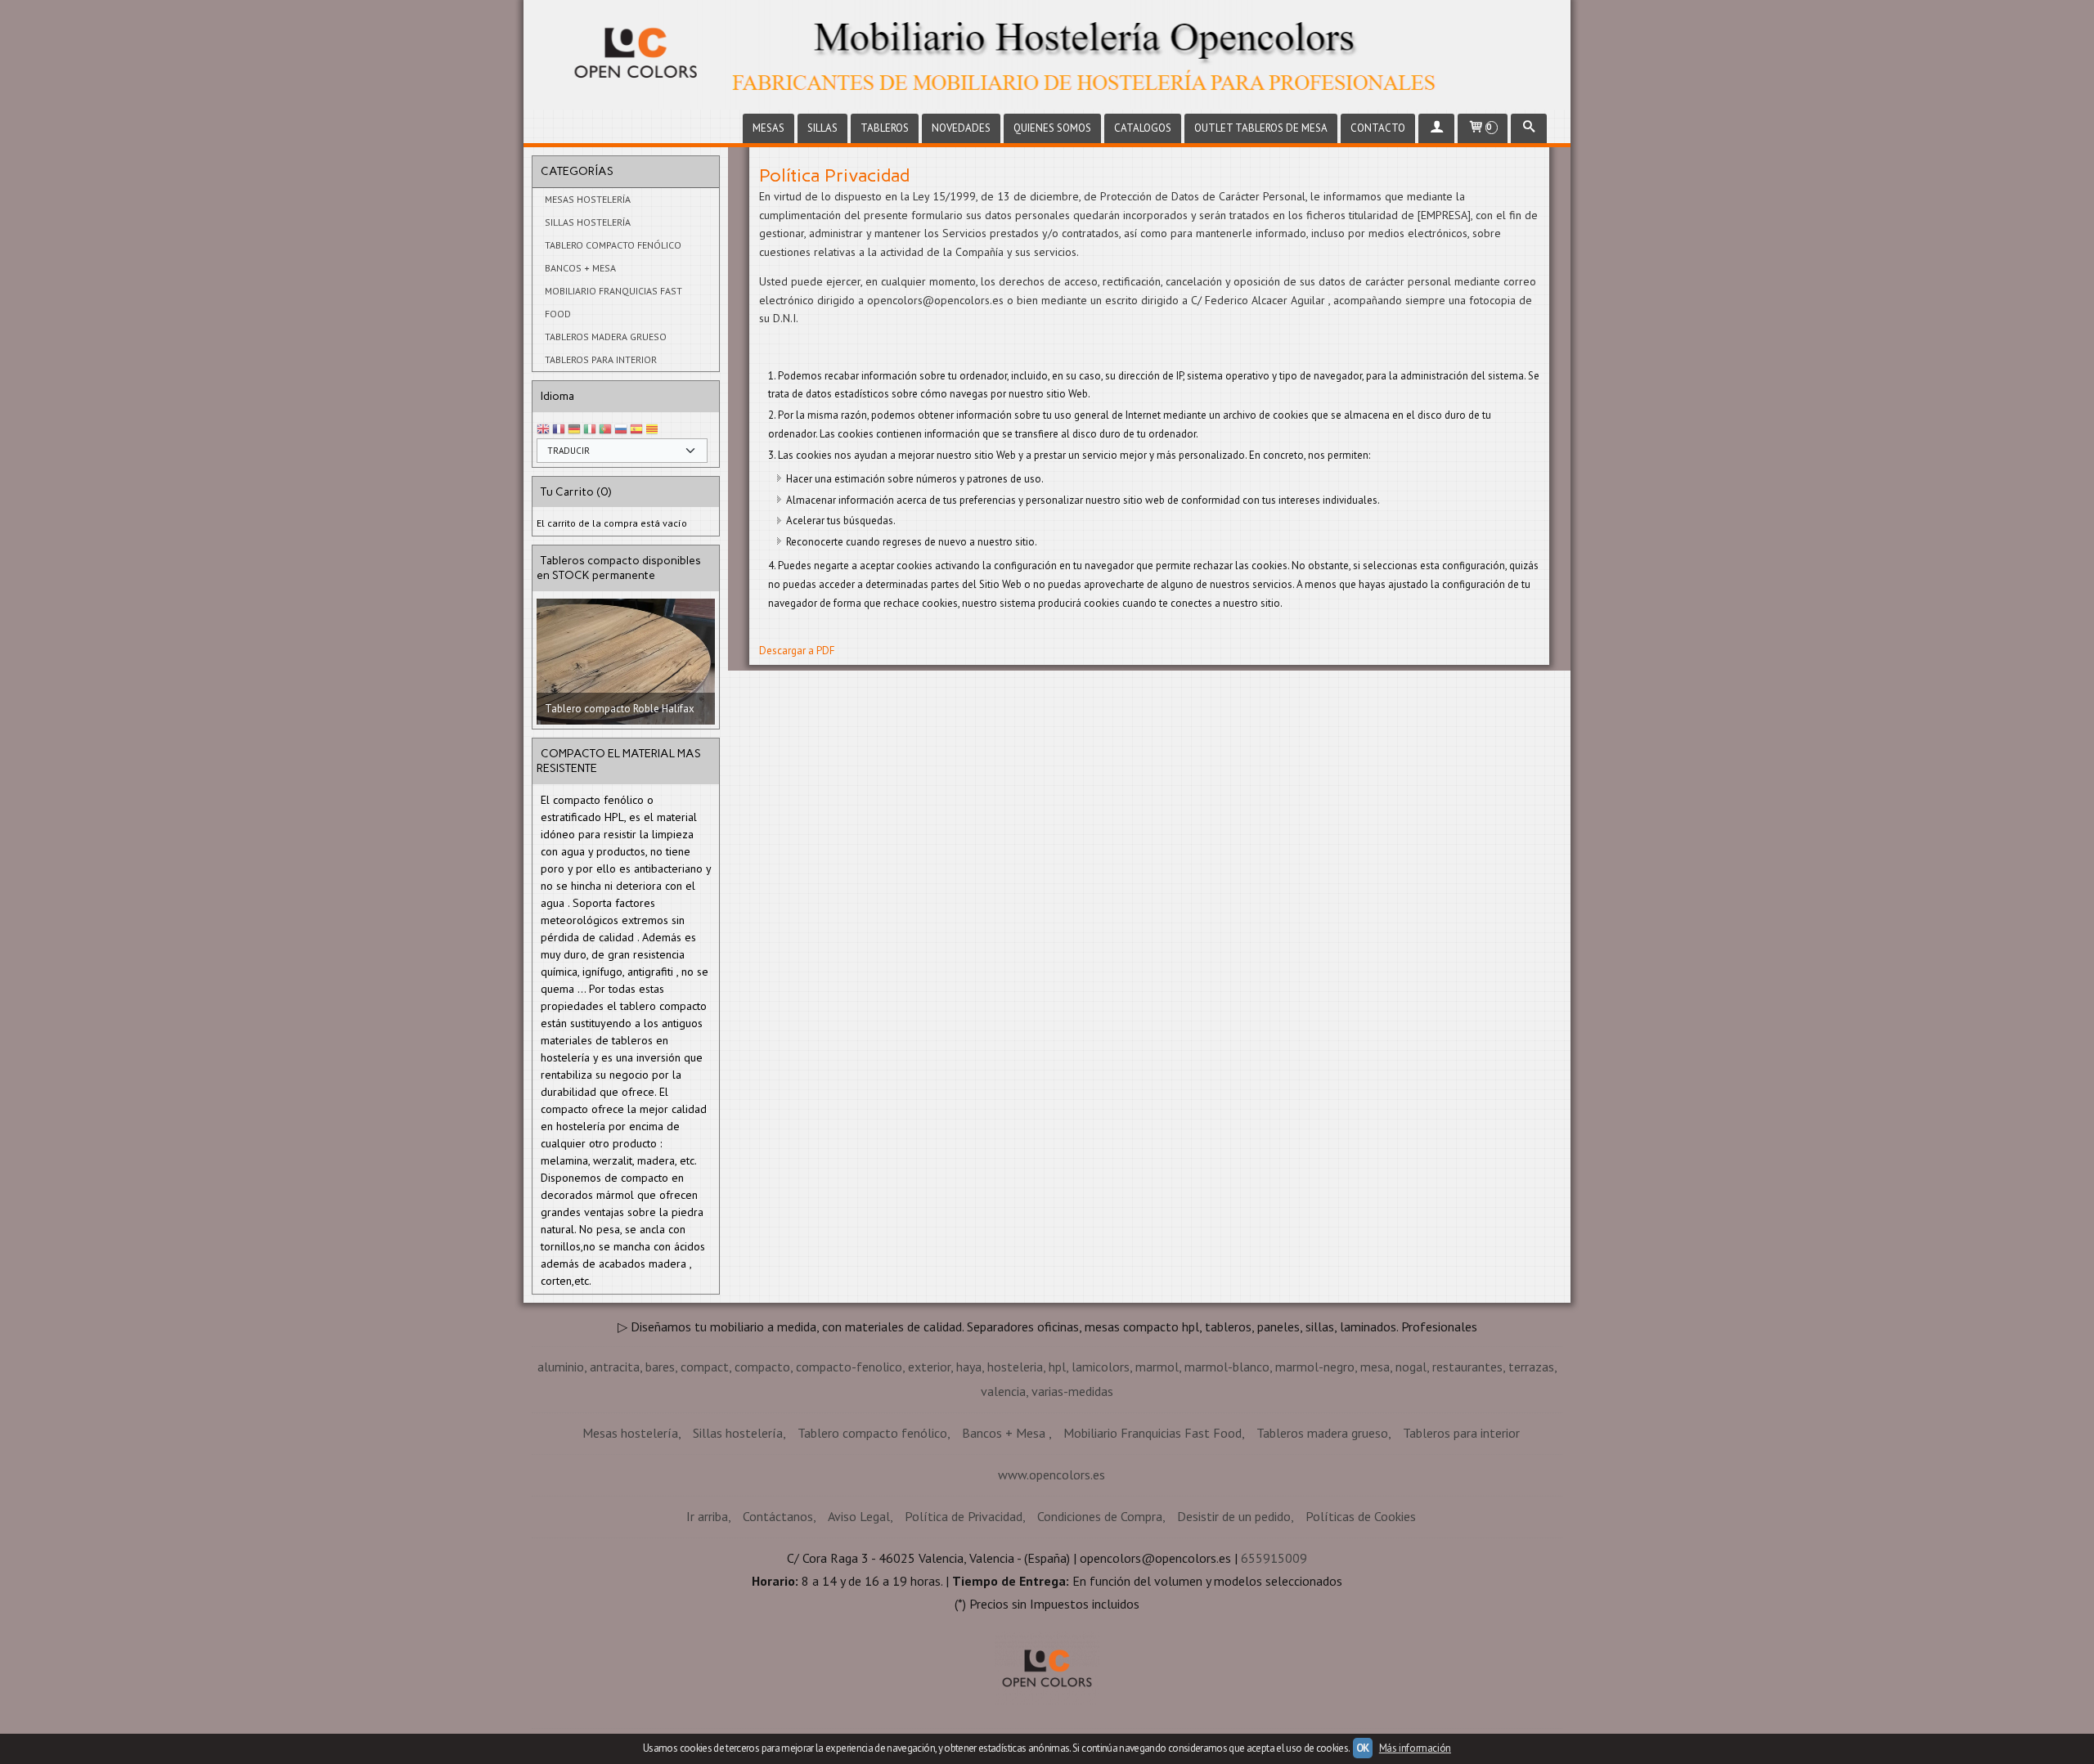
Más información (1415, 1748)
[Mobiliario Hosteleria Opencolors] (1047, 55)
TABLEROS (885, 128)
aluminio (561, 1478)
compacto (762, 1478)
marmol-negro (1315, 1478)
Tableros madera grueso (606, 337)
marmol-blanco (1227, 1478)
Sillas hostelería (588, 222)
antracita (615, 1478)
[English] (543, 430)
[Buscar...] (1529, 128)
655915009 (1274, 1669)
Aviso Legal (859, 1627)
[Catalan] (654, 430)
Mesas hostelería (588, 199)
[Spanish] (636, 430)
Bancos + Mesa (580, 268)
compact (705, 1478)
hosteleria (1015, 1478)
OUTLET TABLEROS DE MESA (1261, 128)
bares (660, 1478)
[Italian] (590, 430)
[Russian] (621, 430)
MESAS (768, 128)
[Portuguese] (605, 430)
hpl (1057, 1478)
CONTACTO (1378, 128)
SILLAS (822, 128)
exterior (929, 1478)
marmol (1157, 1478)
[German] (574, 430)
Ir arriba (707, 1627)
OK (1363, 1748)
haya (969, 1478)
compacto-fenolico (849, 1478)
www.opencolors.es (1051, 1586)
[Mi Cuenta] (1436, 128)
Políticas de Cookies (1361, 1627)
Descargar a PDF (797, 651)
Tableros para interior (601, 359)
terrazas (1531, 1478)
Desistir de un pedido (1234, 1627)
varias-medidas (1072, 1502)
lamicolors (1101, 1478)
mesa (1375, 1478)
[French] (559, 430)
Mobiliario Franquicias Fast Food (613, 302)
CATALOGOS (1143, 128)
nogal (1411, 1478)
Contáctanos (778, 1627)
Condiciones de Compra (1100, 1627)
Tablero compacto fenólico (613, 245)
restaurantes (1467, 1478)
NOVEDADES (961, 128)
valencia (1003, 1502)
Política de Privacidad (964, 1627)
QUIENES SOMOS (1052, 128)
